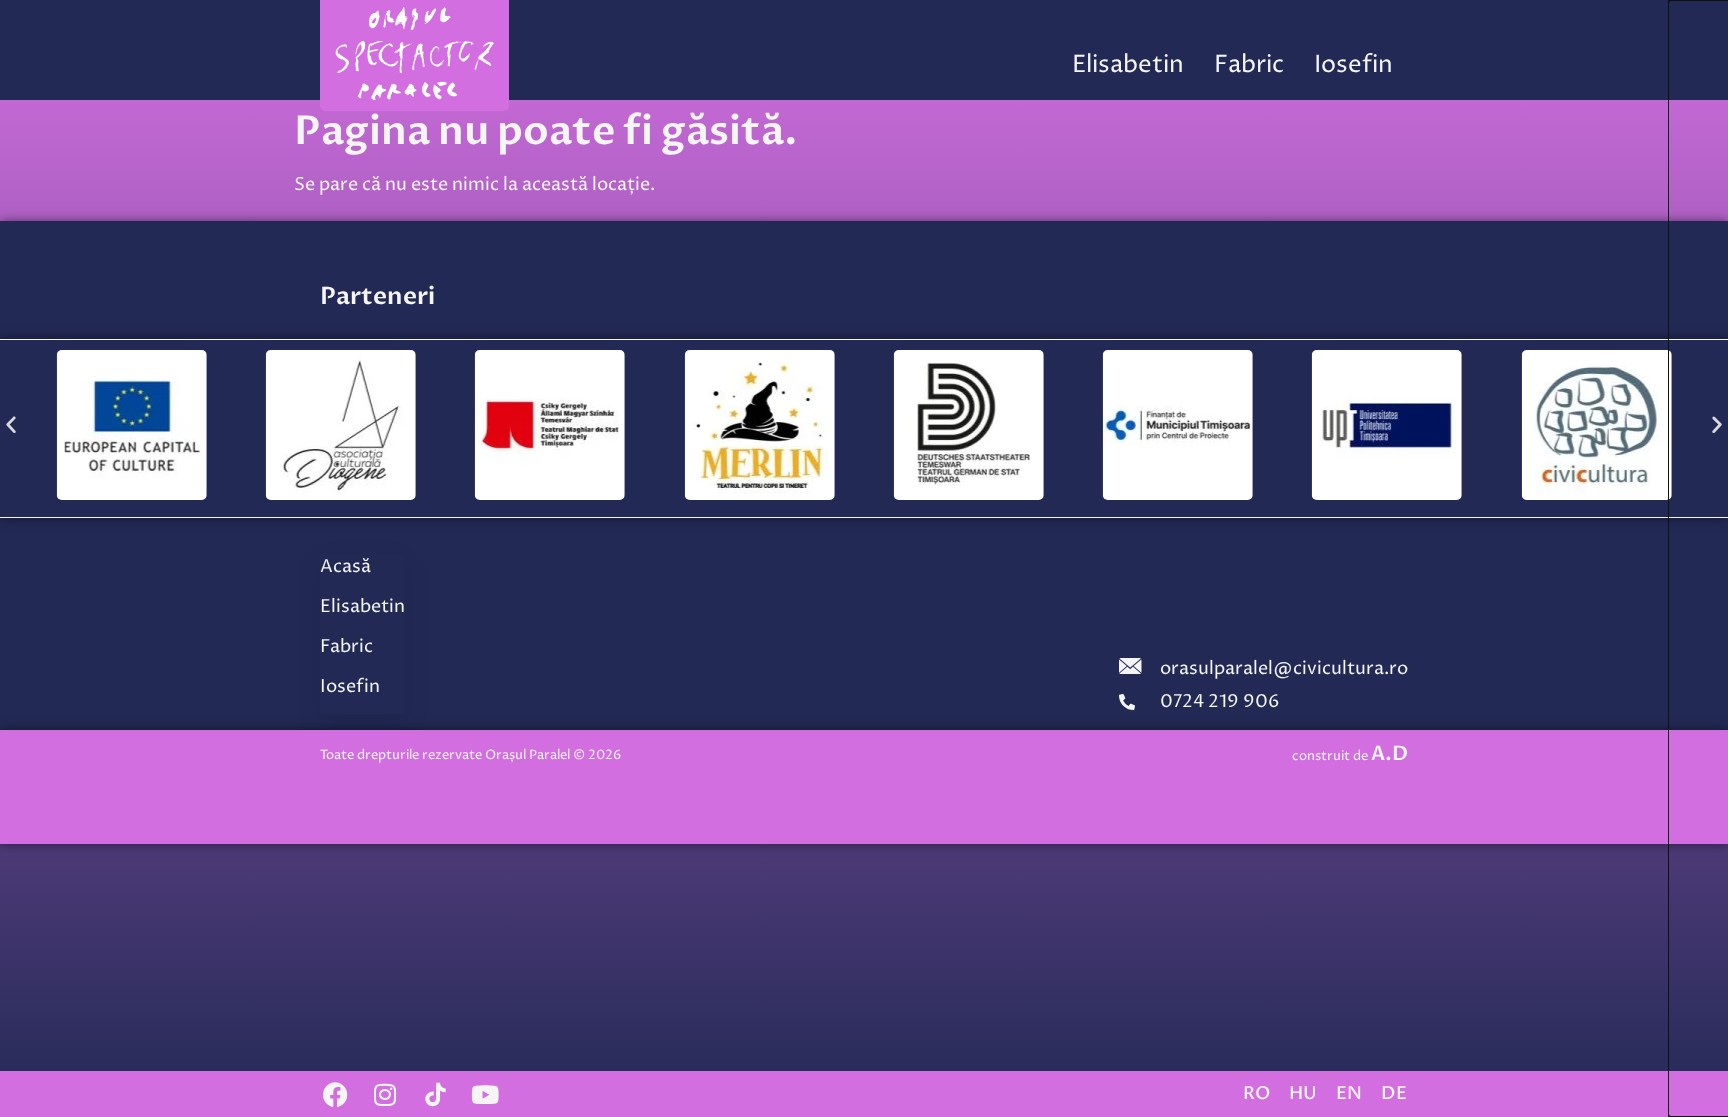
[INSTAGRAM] (385, 1094)
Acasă (345, 566)
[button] (11, 424)
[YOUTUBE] (485, 1094)
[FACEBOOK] (335, 1094)
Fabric (1249, 65)
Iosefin (1353, 65)
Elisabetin (1128, 65)
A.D (1389, 753)
